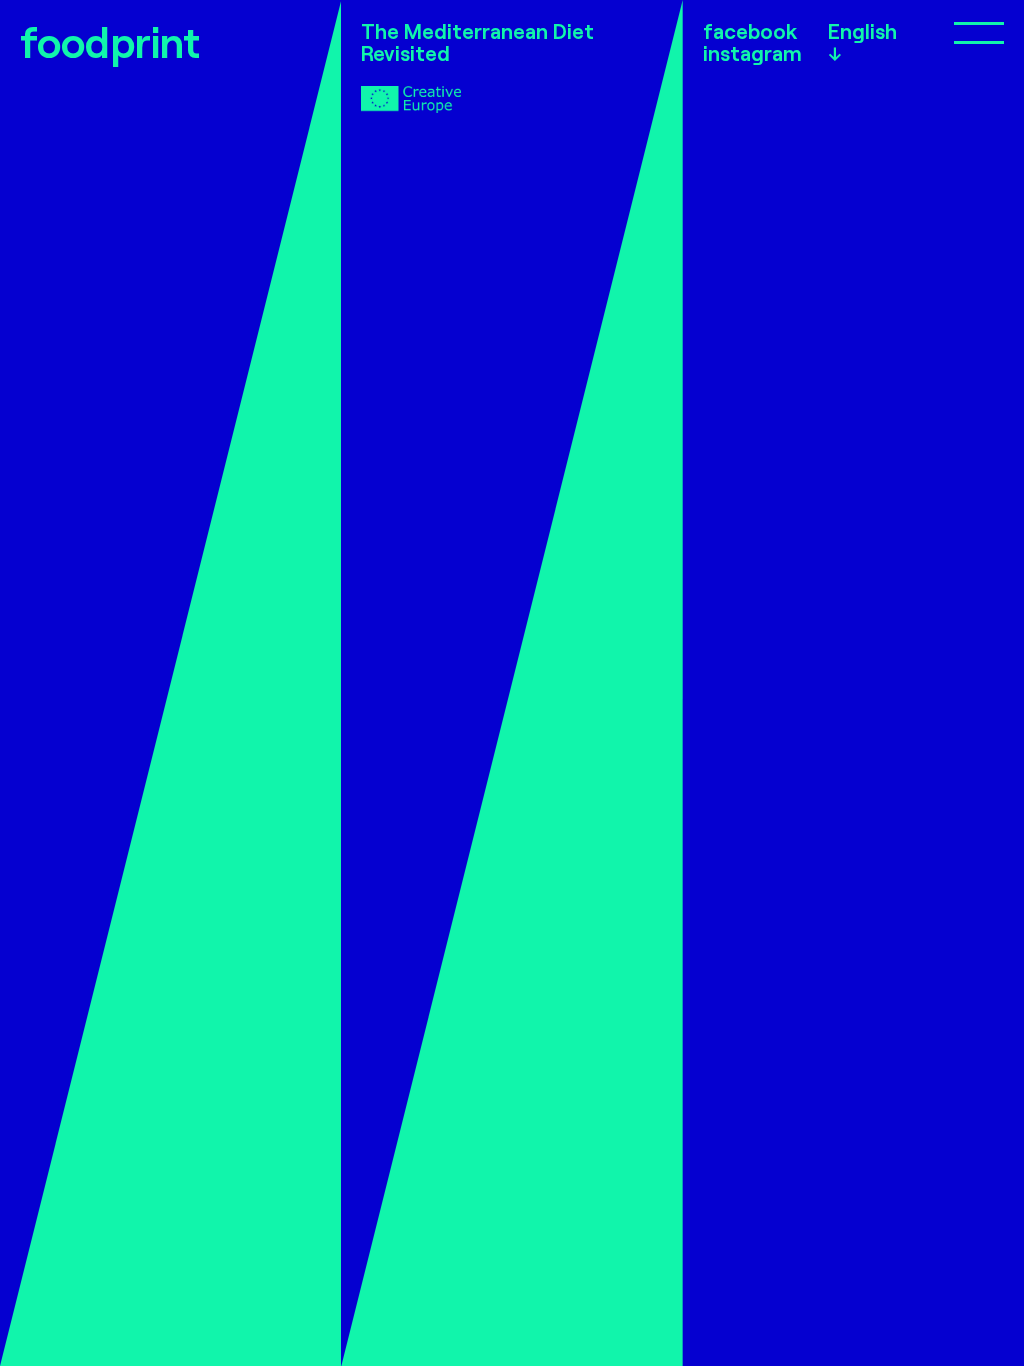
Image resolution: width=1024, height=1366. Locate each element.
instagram (752, 53)
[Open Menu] (954, 31)
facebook (750, 31)
